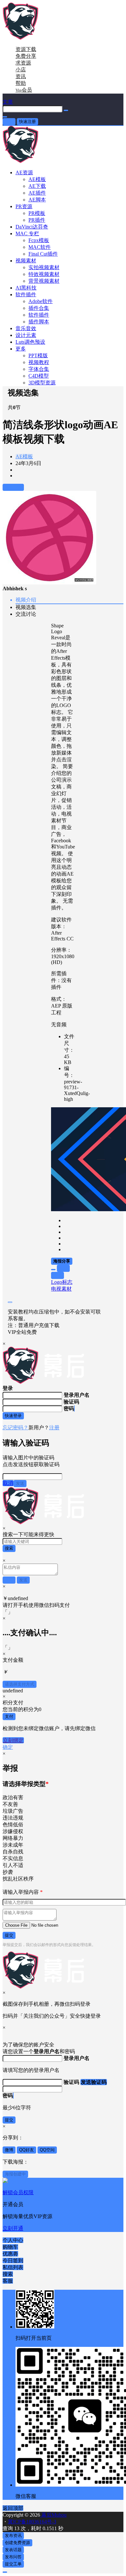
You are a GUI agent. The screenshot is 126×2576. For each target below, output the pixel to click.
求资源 (23, 63)
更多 (21, 349)
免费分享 (26, 56)
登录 (9, 122)
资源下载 (26, 49)
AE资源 (24, 172)
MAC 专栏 (27, 233)
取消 (8, 1483)
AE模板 (24, 456)
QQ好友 (26, 2150)
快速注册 (27, 122)
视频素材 (26, 261)
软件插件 (26, 294)
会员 (24, 90)
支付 (9, 1716)
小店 (21, 70)
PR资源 (24, 206)
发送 (20, 1483)
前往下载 (13, 487)
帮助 (21, 83)
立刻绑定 (13, 1740)
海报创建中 (15, 2174)
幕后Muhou (53, 2515)
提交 (9, 1935)
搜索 (9, 1548)
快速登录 (13, 1416)
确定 (8, 1747)
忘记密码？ (16, 1428)
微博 (9, 2150)
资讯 (21, 76)
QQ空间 (47, 2150)
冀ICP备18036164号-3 (32, 2522)
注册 (54, 1428)
